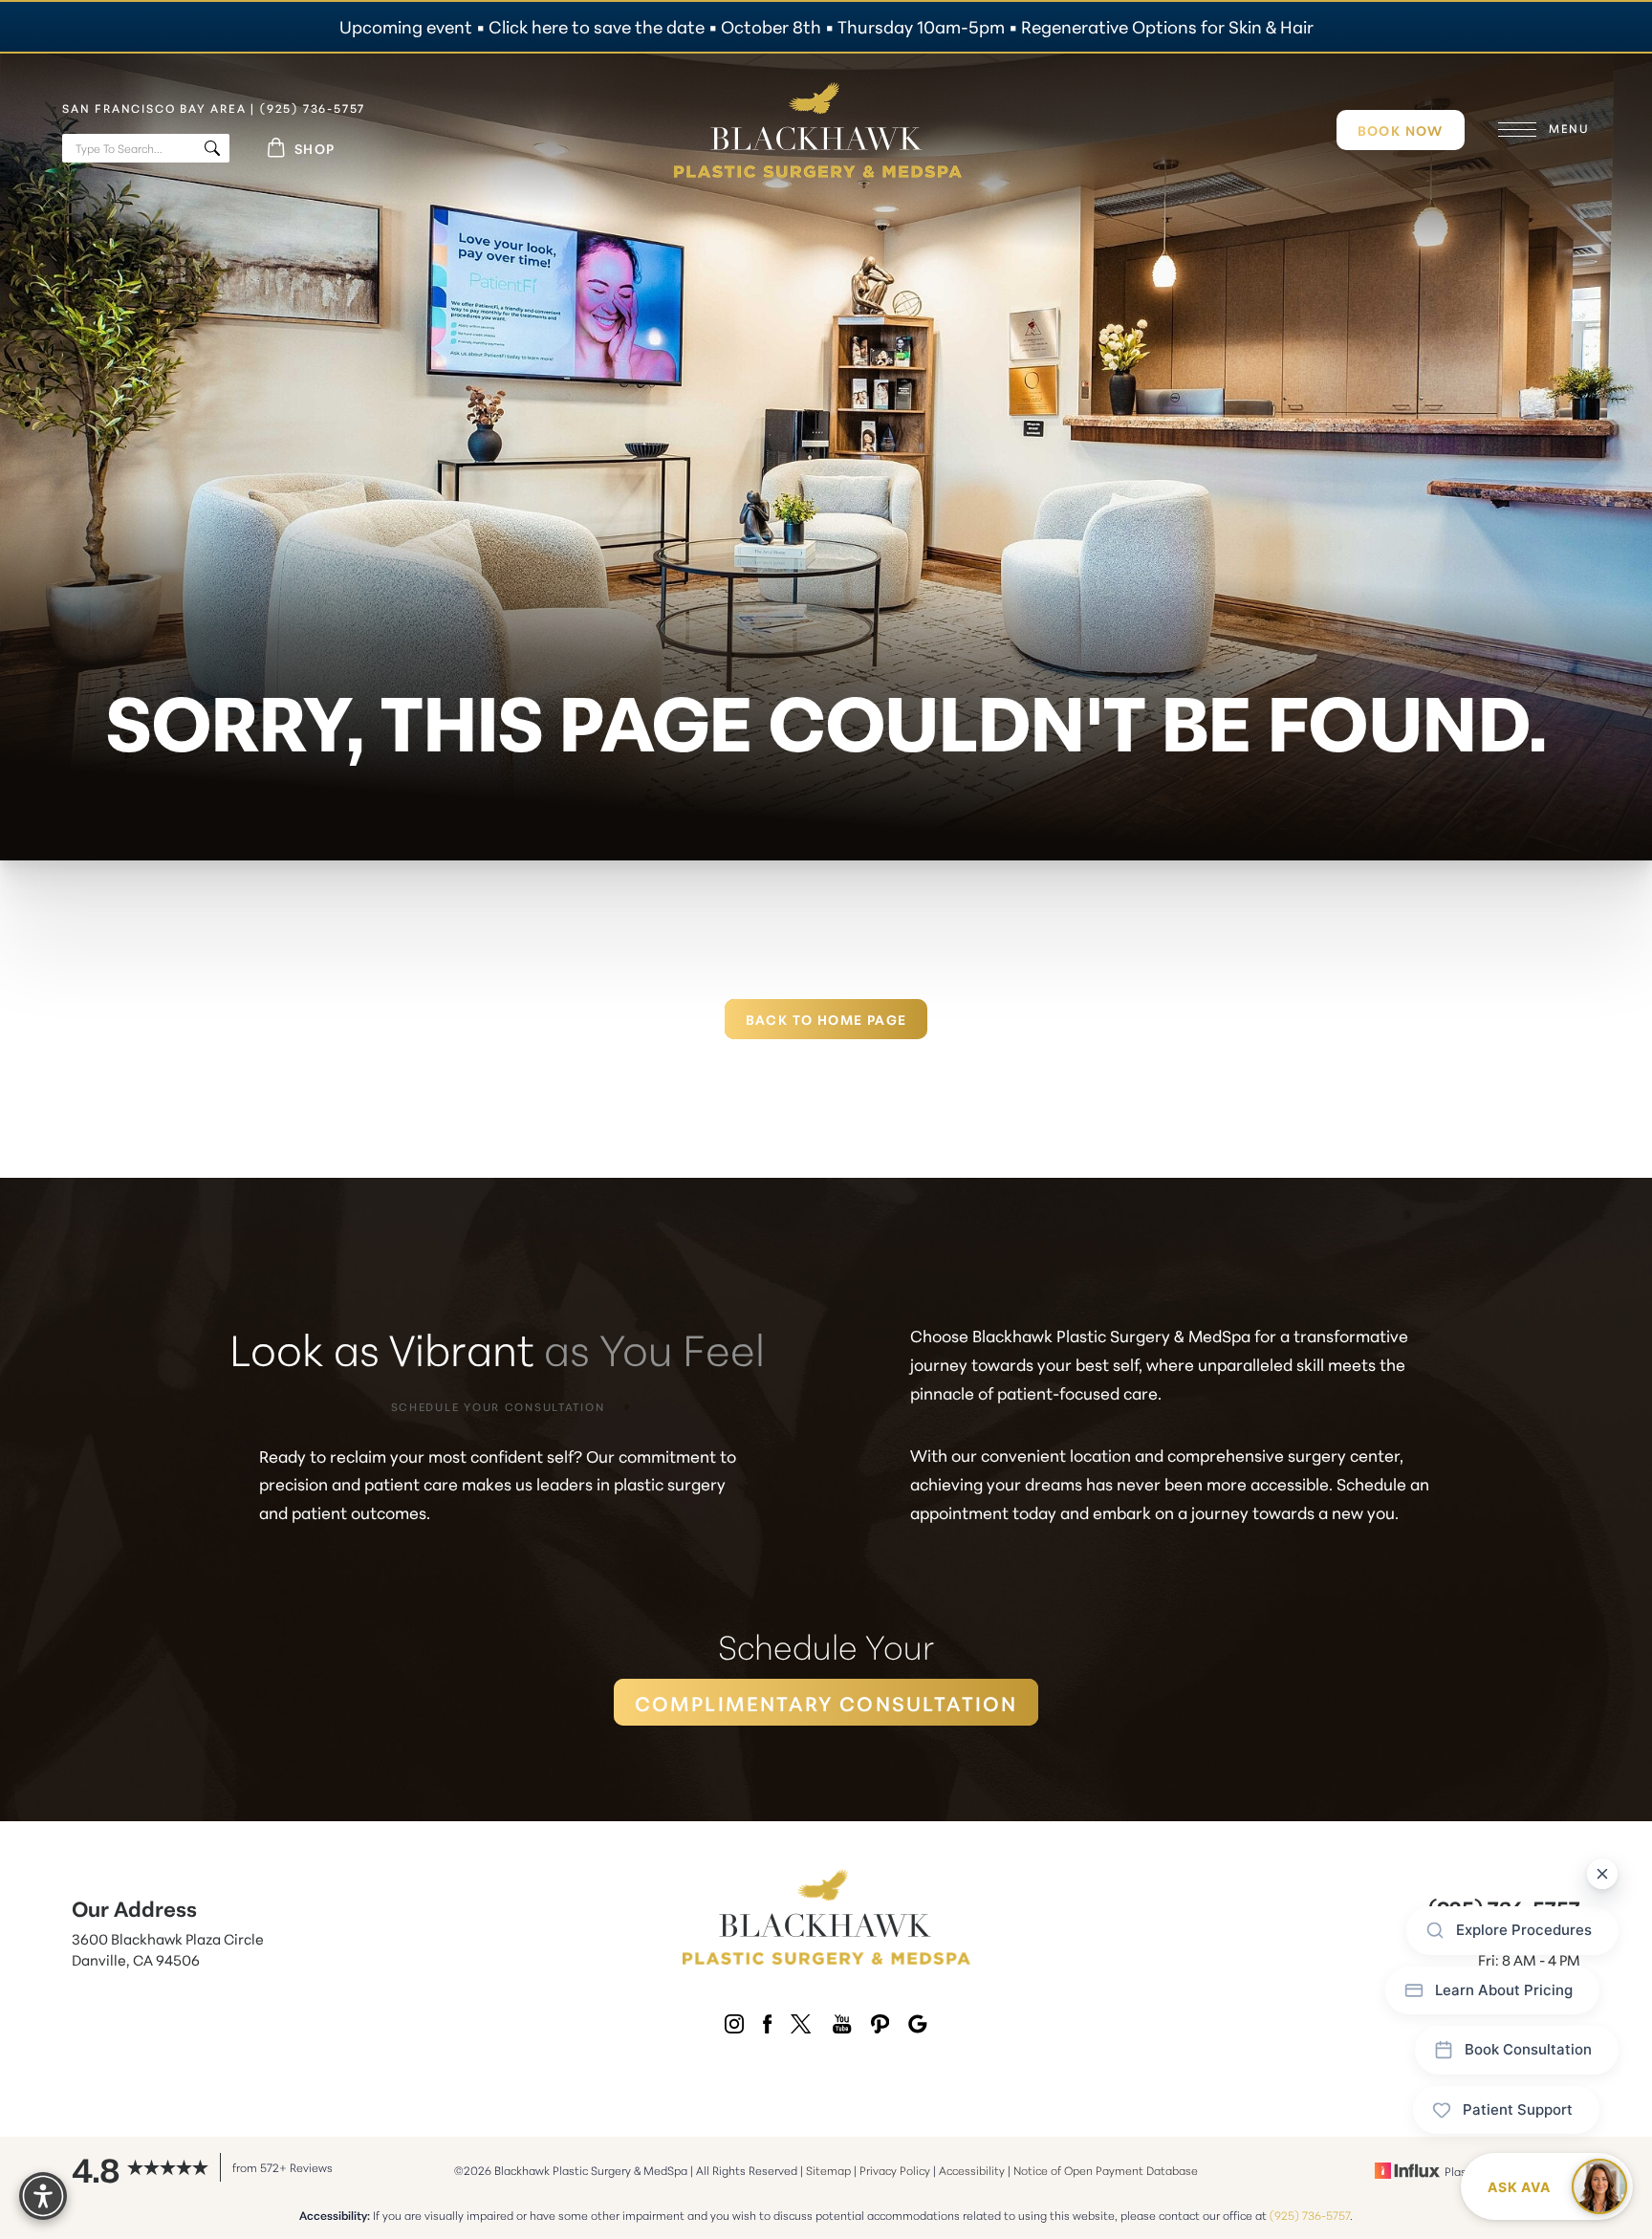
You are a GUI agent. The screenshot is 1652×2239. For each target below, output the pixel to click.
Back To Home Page (826, 1019)
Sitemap (828, 2170)
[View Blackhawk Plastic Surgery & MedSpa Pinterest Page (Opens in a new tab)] (880, 2027)
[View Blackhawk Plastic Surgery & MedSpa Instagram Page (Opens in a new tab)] (734, 2027)
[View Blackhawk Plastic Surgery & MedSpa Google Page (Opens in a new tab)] (918, 2027)
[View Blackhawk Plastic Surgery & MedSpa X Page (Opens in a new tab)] (802, 2027)
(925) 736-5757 (1310, 2215)
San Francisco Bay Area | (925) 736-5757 (214, 108)
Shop (315, 148)
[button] (1517, 130)
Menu (1569, 128)
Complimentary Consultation (826, 1702)
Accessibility (972, 2170)
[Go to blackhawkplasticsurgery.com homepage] (818, 130)
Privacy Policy (895, 2170)
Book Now (1401, 130)
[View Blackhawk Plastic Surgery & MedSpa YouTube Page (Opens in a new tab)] (842, 2027)
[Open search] (148, 148)
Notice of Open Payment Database (1106, 2170)
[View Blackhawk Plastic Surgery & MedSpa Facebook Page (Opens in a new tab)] (767, 2027)
